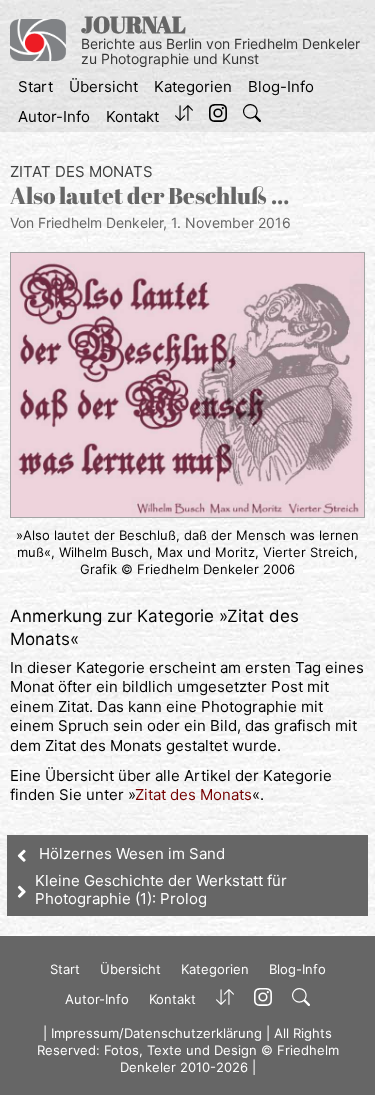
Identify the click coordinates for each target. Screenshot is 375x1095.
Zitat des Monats (81, 171)
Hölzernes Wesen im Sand (132, 853)
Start (35, 86)
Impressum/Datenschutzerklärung (156, 1033)
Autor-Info (54, 116)
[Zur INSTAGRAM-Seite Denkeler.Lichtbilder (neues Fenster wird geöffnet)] (218, 117)
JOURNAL (133, 24)
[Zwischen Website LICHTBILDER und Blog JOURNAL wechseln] (184, 117)
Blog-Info (281, 86)
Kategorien (193, 86)
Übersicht (103, 86)
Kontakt (132, 116)
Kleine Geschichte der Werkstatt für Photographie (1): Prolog (161, 889)
